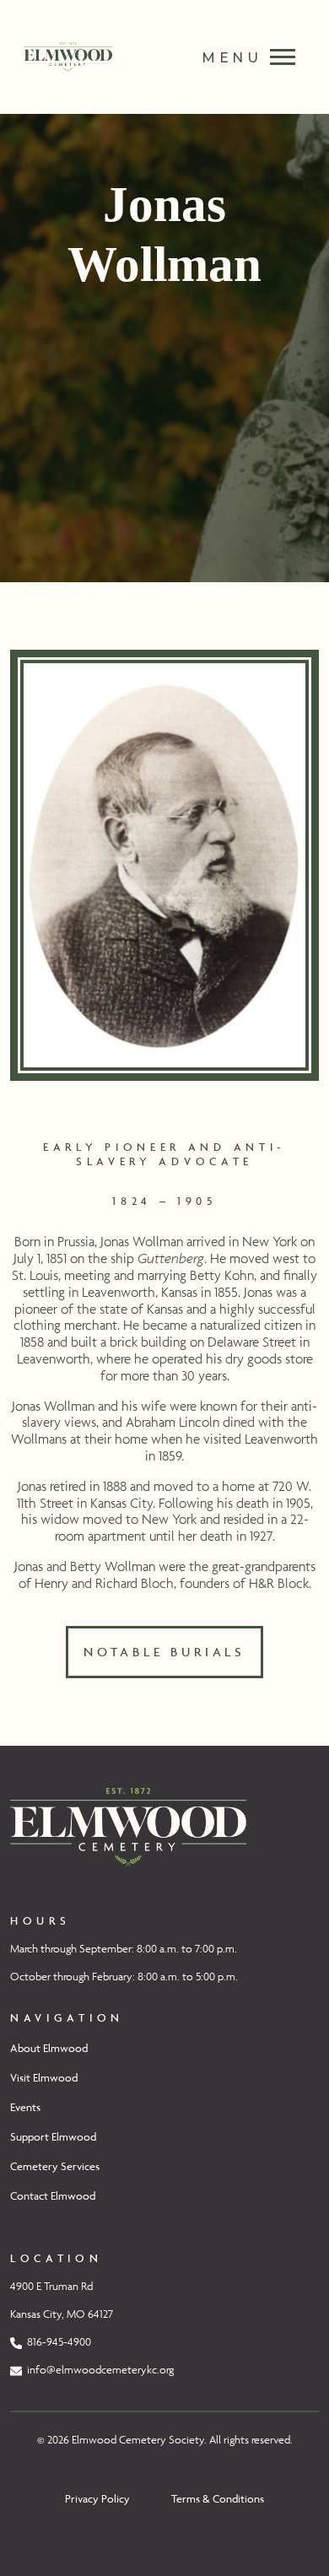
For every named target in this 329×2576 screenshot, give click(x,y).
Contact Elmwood (53, 2195)
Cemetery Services (55, 2166)
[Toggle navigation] (240, 57)
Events (25, 2107)
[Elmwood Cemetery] (128, 1825)
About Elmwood (49, 2048)
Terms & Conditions (218, 2498)
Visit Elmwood (44, 2077)
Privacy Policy (97, 2498)
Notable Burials (164, 1652)
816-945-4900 (57, 2342)
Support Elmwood (53, 2136)
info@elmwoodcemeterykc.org (98, 2370)
